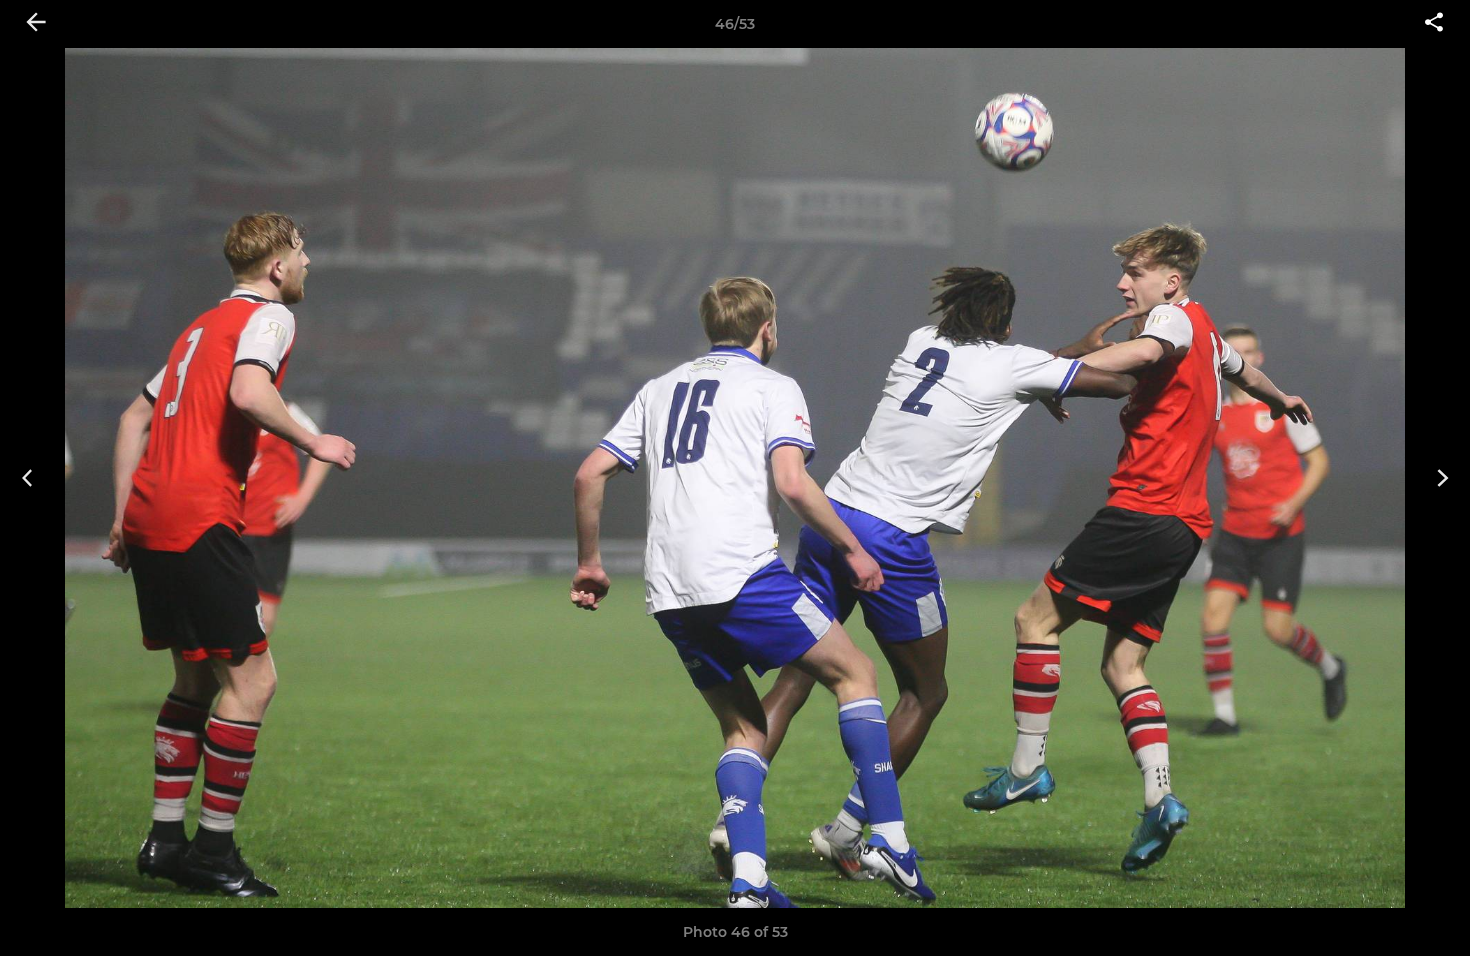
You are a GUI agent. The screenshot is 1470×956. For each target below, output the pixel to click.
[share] (1434, 24)
